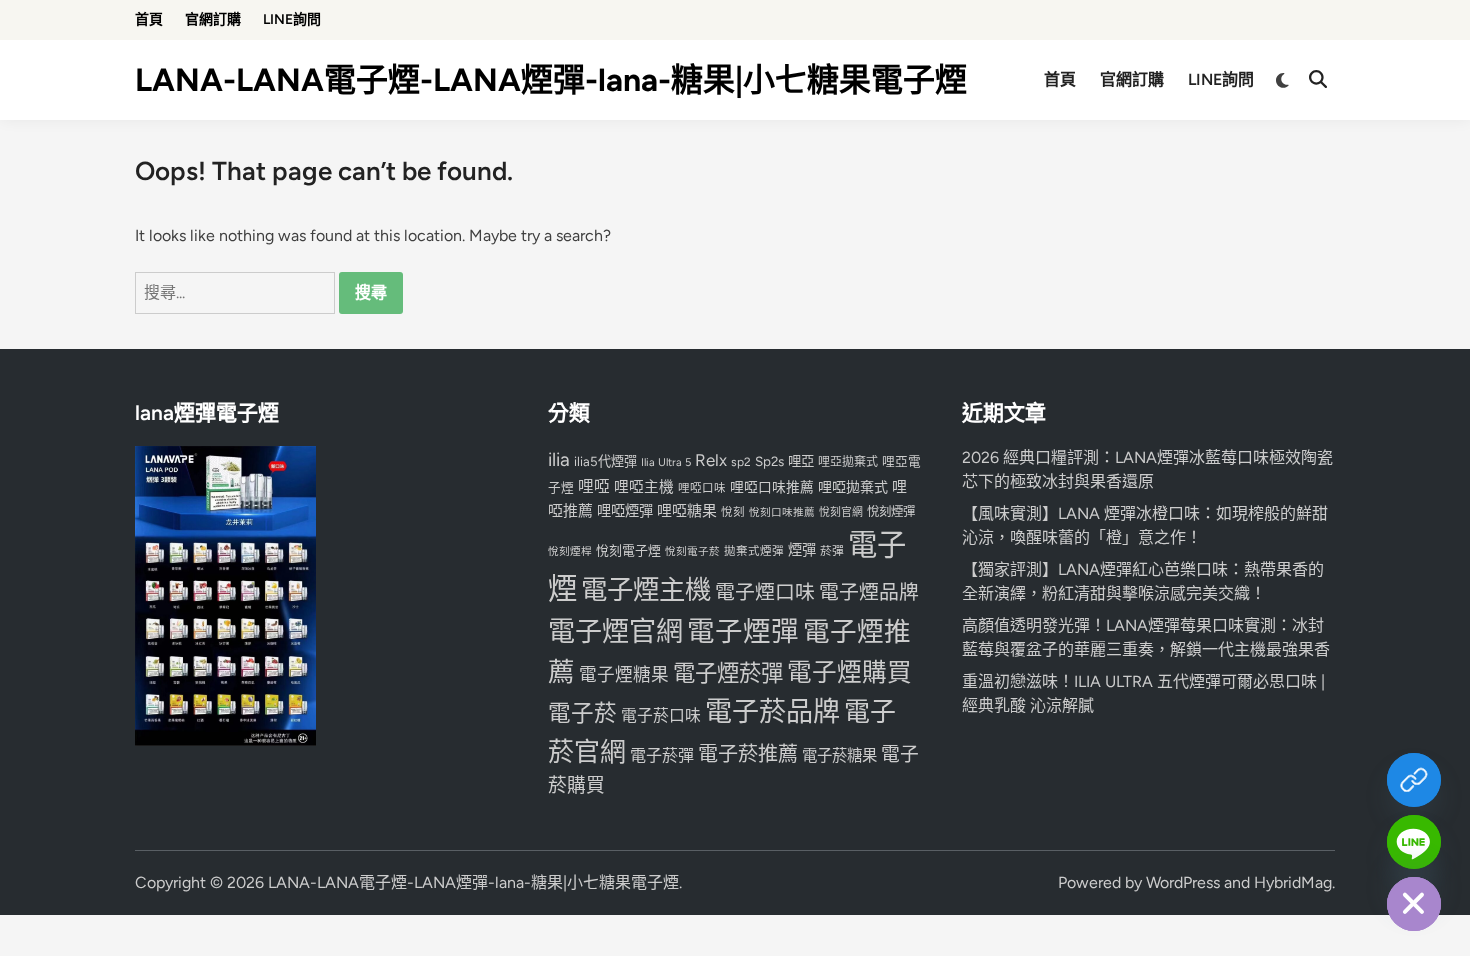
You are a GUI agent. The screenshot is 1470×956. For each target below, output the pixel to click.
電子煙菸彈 (728, 673)
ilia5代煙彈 (605, 461)
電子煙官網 (615, 631)
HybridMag (1293, 882)
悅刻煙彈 (891, 511)
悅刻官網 (841, 512)
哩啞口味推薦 (772, 487)
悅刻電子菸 (692, 551)
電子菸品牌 (772, 711)
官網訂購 (213, 19)
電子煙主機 (646, 590)
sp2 (741, 462)
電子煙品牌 (869, 592)
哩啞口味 (702, 488)
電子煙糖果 (624, 674)
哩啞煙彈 (625, 511)
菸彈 (832, 551)
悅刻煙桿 (570, 551)
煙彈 (802, 550)
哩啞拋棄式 (853, 487)
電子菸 (582, 713)
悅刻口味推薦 (782, 512)
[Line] (1414, 842)
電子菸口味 (661, 715)
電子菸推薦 (748, 754)
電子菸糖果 (839, 755)
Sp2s (769, 461)
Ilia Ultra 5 (666, 462)
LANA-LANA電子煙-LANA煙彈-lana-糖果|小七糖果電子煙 (551, 80)
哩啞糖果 (687, 511)
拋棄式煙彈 (754, 551)
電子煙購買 (849, 672)
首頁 (149, 19)
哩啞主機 (644, 487)
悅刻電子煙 (628, 550)
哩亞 (801, 461)
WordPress (1183, 882)
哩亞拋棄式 (848, 462)
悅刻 (733, 512)
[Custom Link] (1414, 780)
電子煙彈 (743, 631)
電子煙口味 (765, 592)
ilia (559, 459)
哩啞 (594, 486)
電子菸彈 (662, 755)
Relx (711, 460)
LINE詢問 (292, 19)
